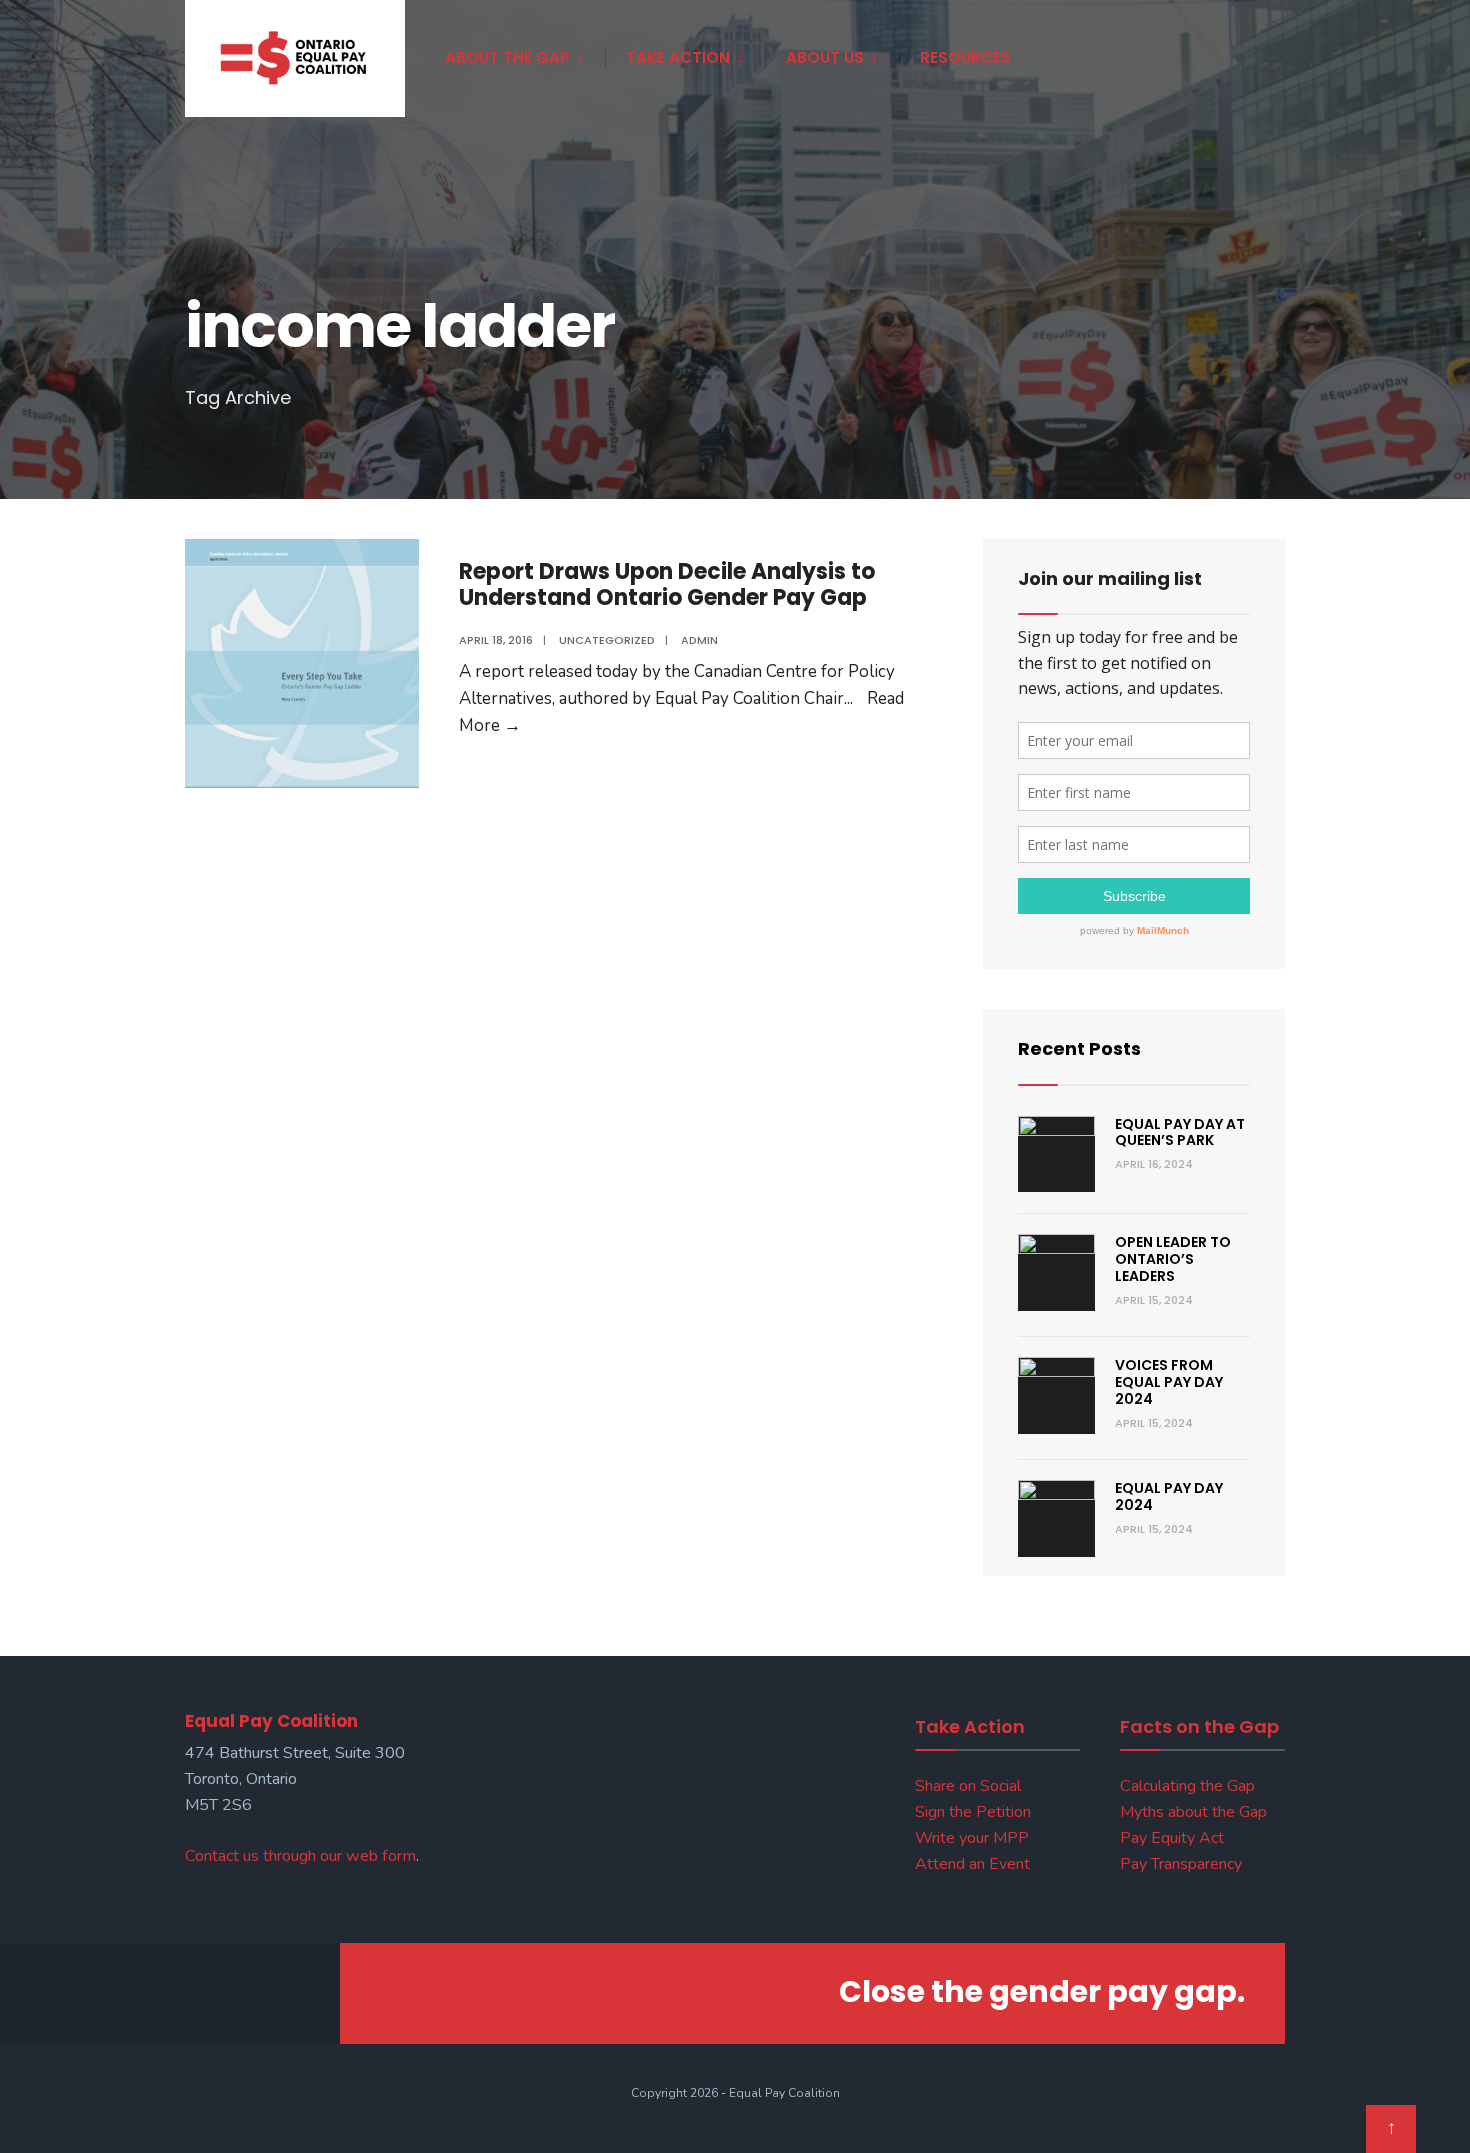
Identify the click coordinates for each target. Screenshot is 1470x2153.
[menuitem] (525, 54)
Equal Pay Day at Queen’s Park (1180, 1132)
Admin (699, 640)
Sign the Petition (973, 1812)
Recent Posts (1079, 1048)
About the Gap (507, 57)
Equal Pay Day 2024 (1169, 1496)
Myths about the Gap (1193, 1812)
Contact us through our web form (300, 1856)
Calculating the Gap (1187, 1786)
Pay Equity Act (1172, 1838)
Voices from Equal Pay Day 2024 (1169, 1382)
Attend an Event (972, 1864)
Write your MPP (972, 1838)
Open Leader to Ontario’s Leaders (1173, 1259)
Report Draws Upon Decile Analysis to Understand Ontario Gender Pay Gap (667, 584)
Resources (965, 57)
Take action (678, 57)
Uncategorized (607, 640)
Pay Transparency (1181, 1864)
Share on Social (968, 1786)
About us (825, 57)
